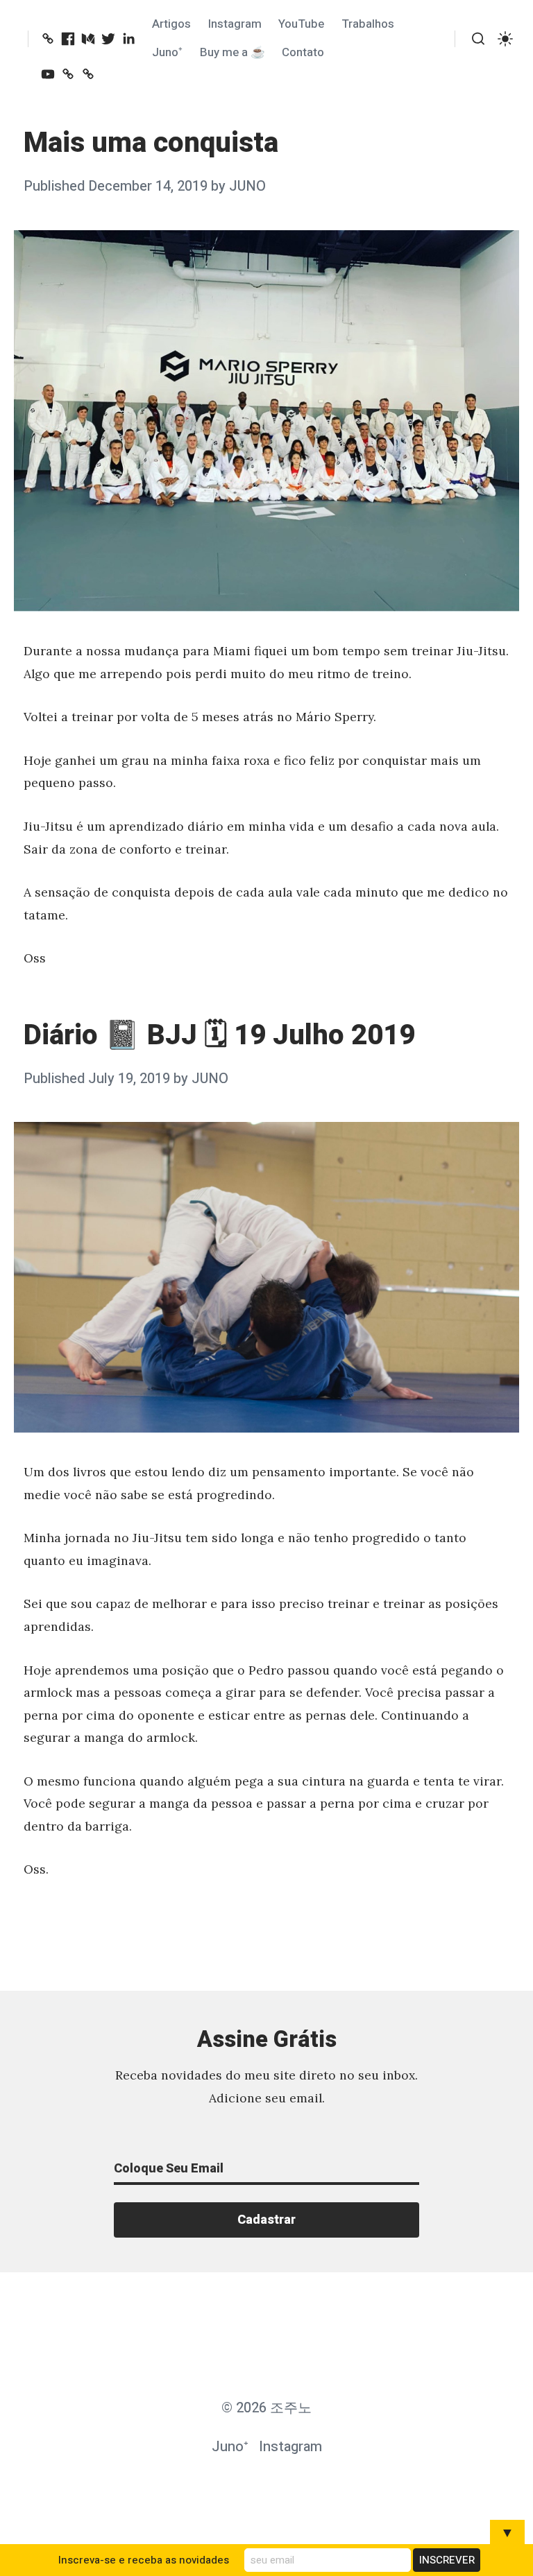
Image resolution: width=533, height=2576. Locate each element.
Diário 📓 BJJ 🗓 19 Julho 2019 (219, 1036)
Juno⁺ (167, 52)
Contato (303, 52)
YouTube (301, 24)
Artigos (171, 24)
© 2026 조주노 (266, 2408)
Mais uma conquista (151, 143)
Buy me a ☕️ (232, 52)
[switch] (505, 39)
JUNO (247, 186)
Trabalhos (368, 24)
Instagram (235, 24)
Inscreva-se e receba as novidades (144, 2560)
